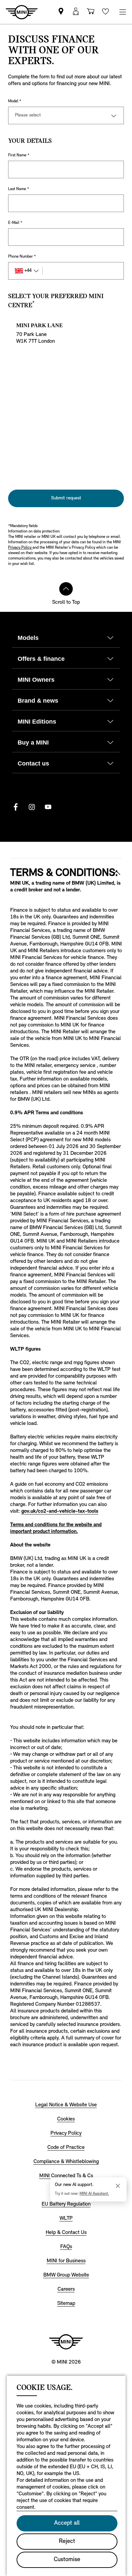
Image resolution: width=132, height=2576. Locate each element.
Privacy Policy (20, 548)
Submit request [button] (66, 498)
